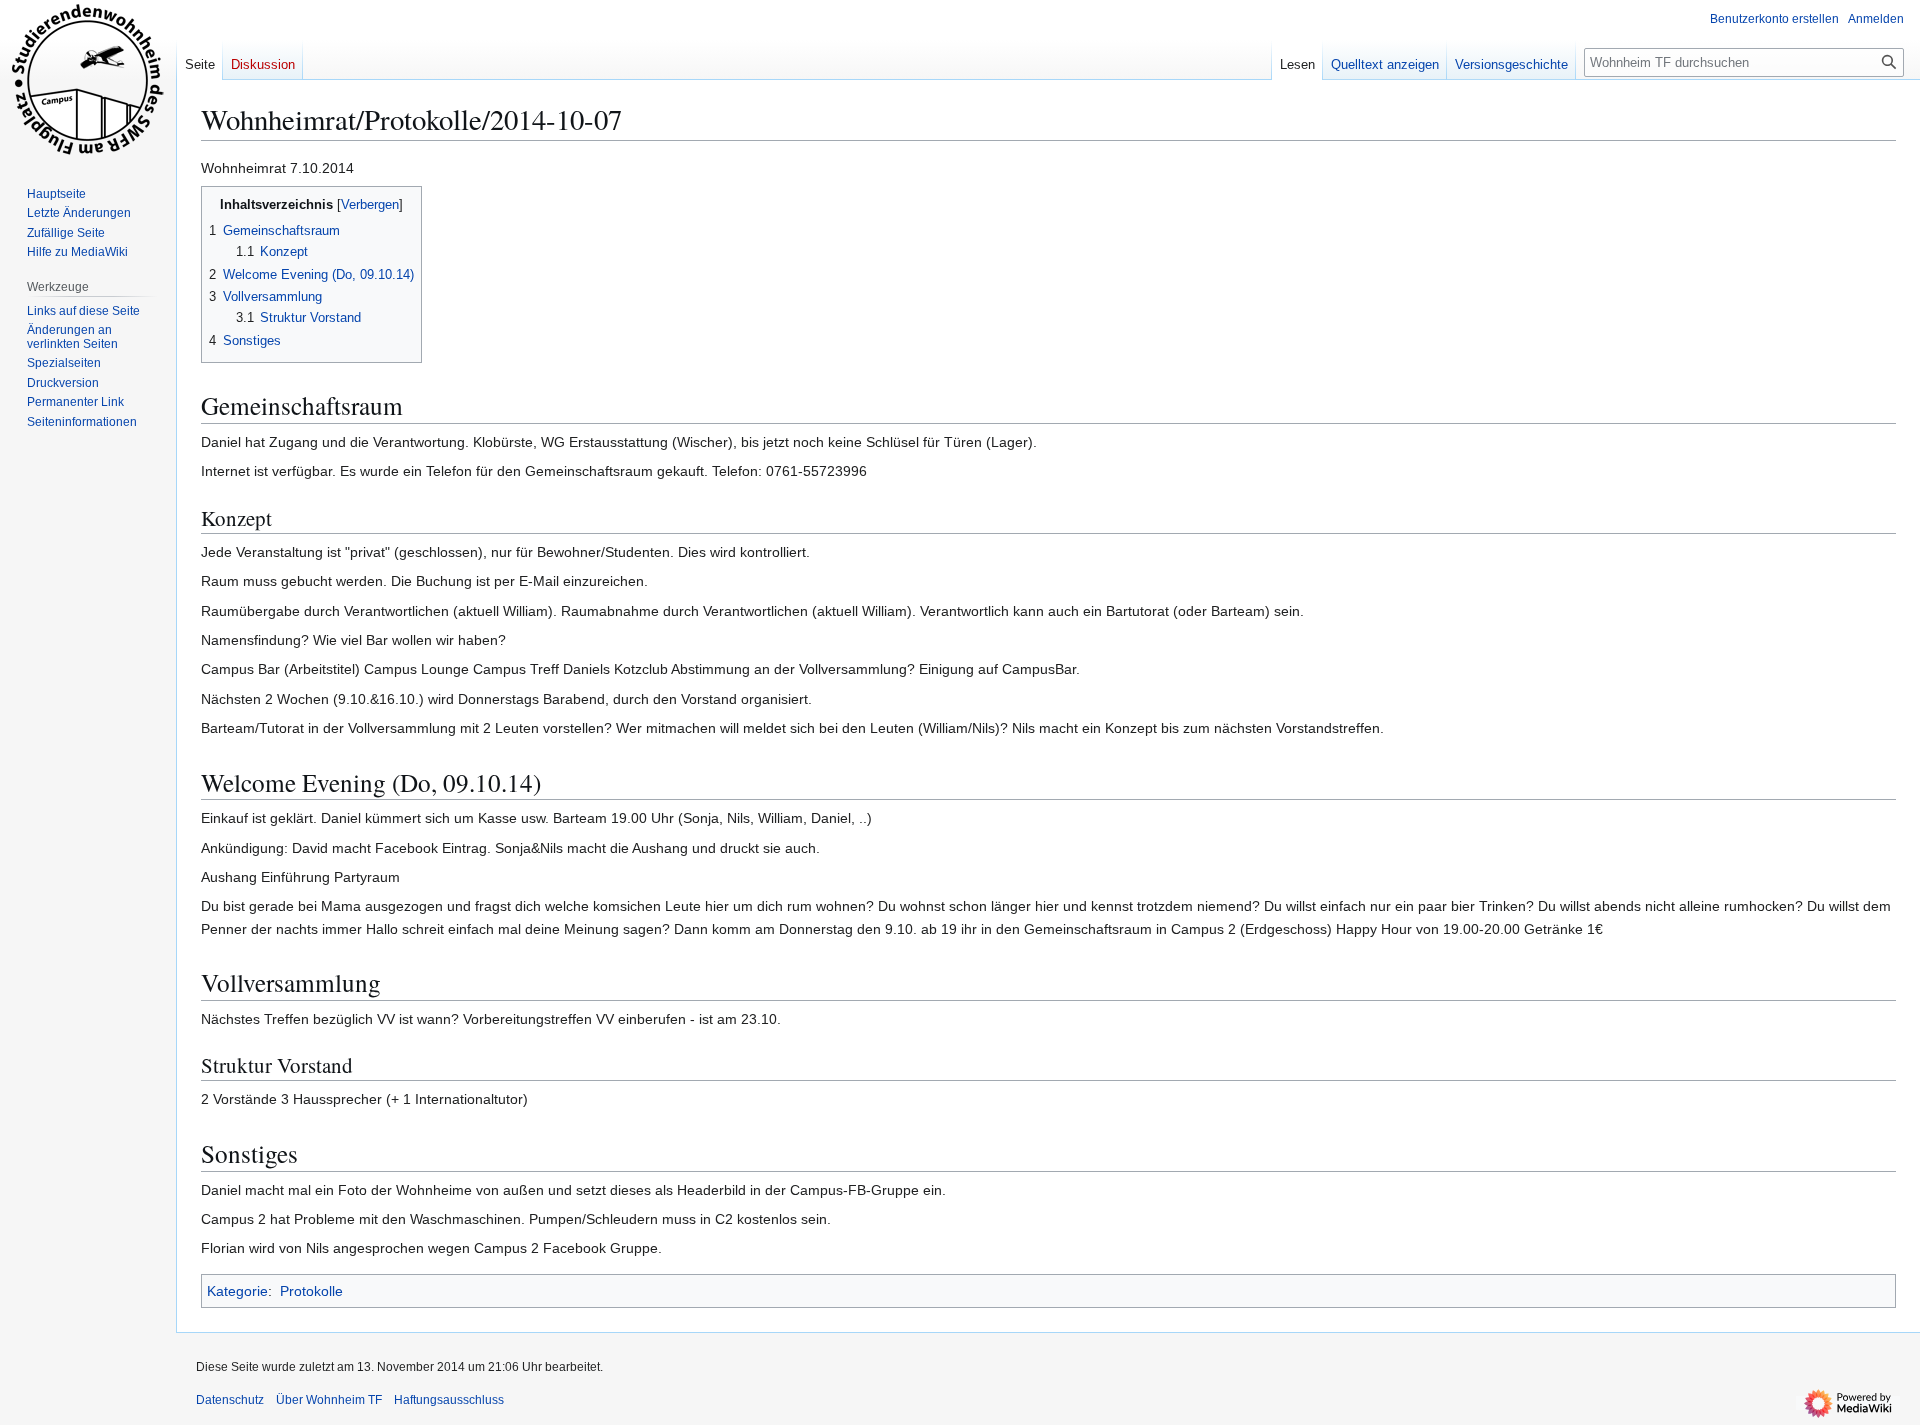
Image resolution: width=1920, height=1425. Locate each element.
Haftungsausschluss (449, 1400)
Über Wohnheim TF (329, 1400)
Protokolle (311, 1291)
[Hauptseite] (88, 80)
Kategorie (237, 1291)
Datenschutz (230, 1400)
